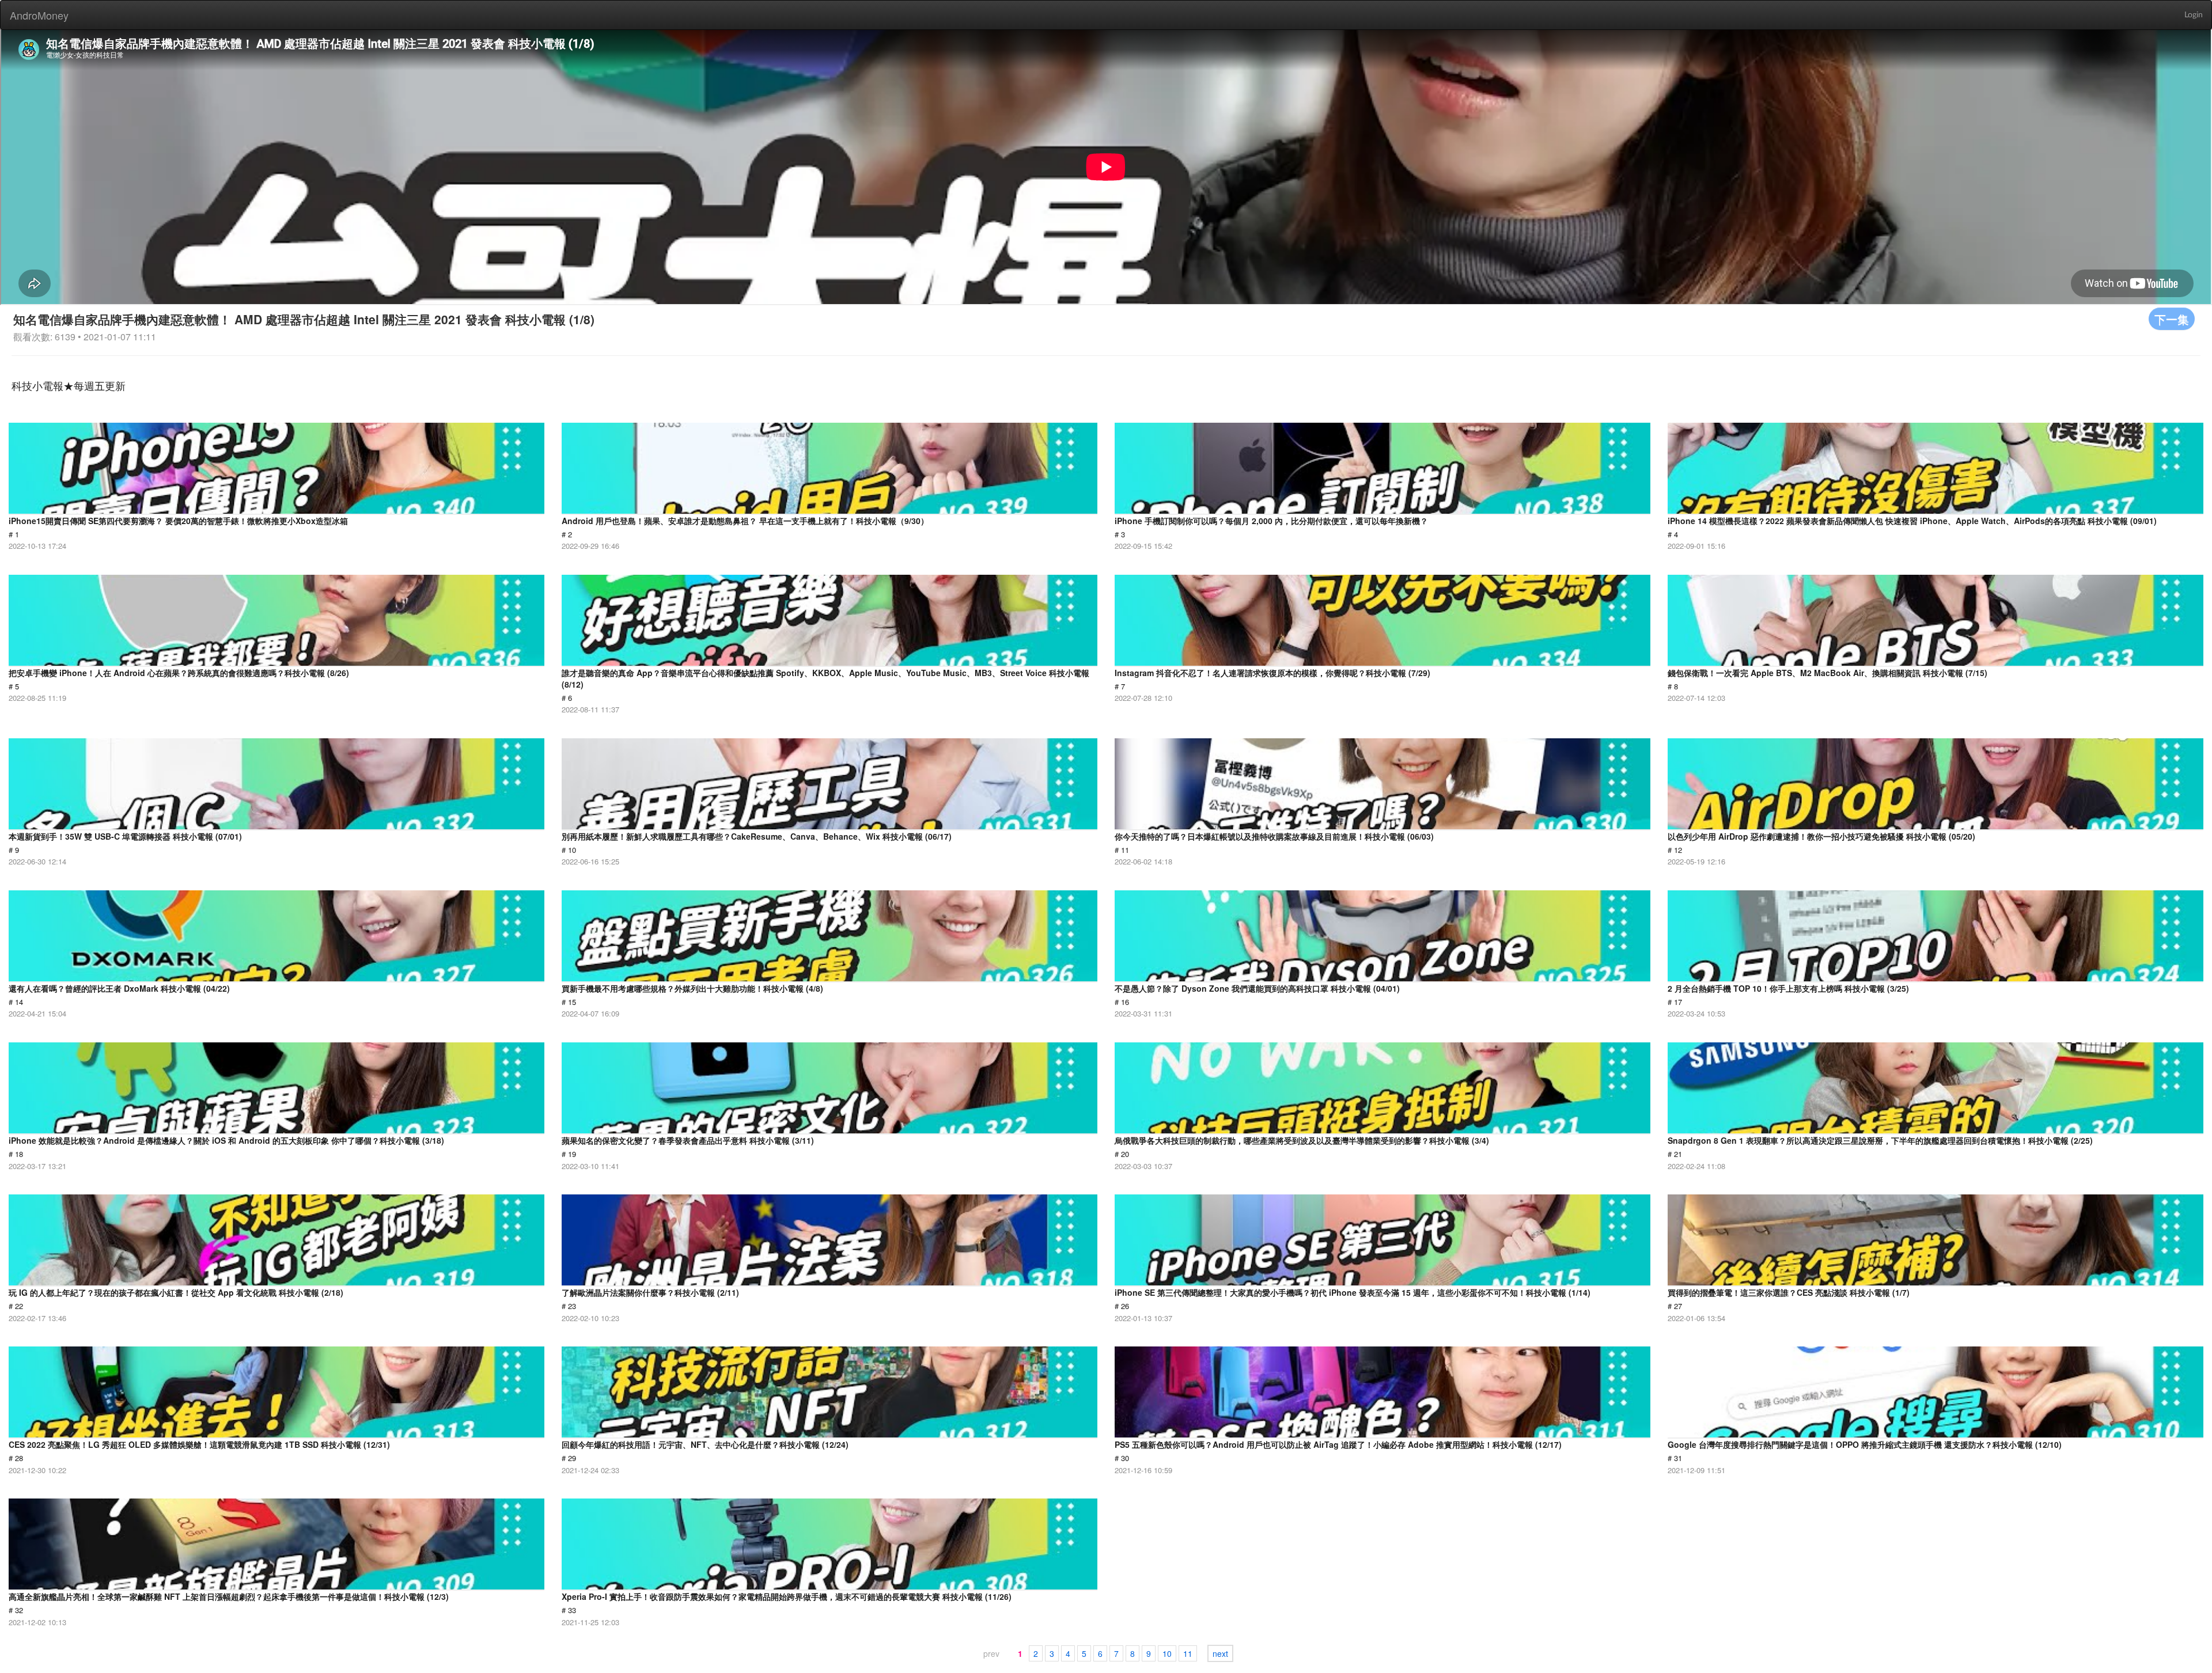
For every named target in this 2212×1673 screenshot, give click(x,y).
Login (2194, 15)
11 (1188, 1653)
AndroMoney (39, 15)
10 (1167, 1653)
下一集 (2172, 319)
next (1220, 1653)
